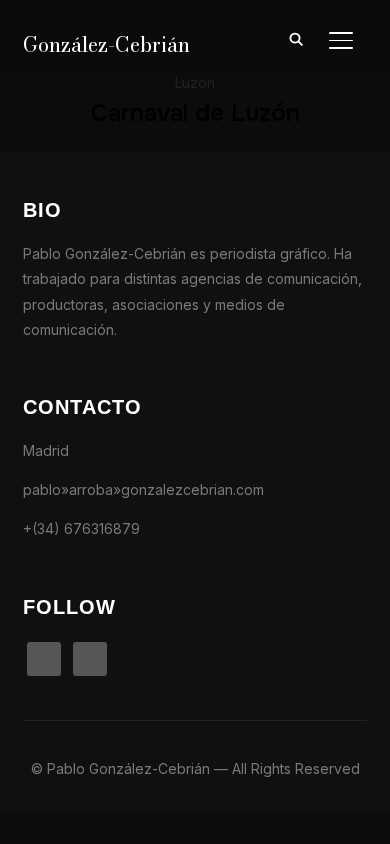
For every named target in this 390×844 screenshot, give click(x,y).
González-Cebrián (106, 44)
